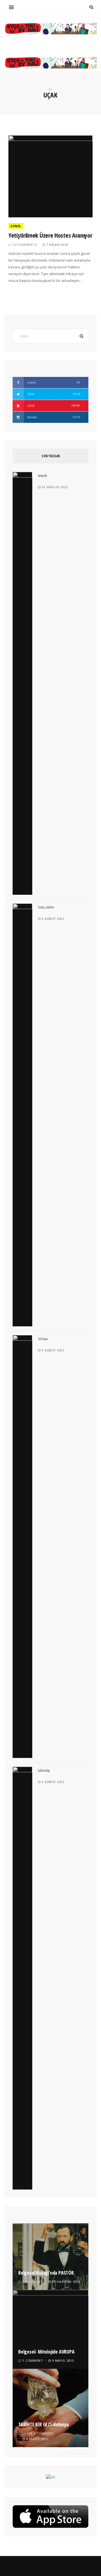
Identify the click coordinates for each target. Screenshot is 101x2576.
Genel (16, 226)
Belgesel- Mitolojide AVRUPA (46, 2352)
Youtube (53, 406)
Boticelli (42, 476)
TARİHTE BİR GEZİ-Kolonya (43, 2424)
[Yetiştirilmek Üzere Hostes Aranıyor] (50, 176)
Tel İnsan (43, 1339)
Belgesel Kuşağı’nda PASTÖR (46, 2273)
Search (81, 336)
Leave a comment (38, 2433)
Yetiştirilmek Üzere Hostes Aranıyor (50, 235)
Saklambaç (44, 1770)
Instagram (53, 417)
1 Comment (33, 2282)
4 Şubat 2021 (53, 919)
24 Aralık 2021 (54, 487)
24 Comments (25, 245)
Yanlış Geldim (46, 907)
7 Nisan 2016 (57, 245)
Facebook (53, 383)
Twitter (53, 394)
